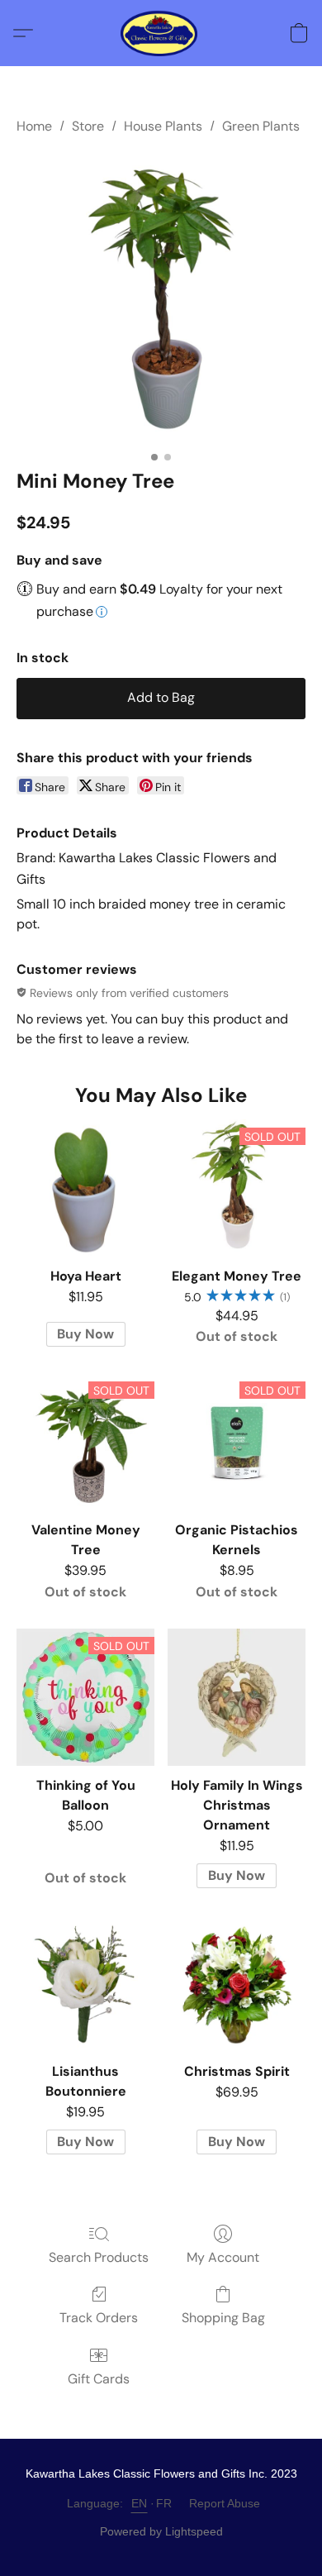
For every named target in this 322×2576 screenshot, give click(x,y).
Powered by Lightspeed (161, 2531)
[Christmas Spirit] (237, 1984)
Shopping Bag (223, 2318)
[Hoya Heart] (85, 1188)
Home (34, 126)
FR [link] (164, 2503)
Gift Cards (99, 2379)
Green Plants (261, 126)
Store (88, 126)
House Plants (163, 126)
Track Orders (99, 2318)
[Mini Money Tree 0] (161, 298)
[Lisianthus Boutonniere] (85, 1984)
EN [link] (140, 2503)
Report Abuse (225, 2503)
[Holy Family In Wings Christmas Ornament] (237, 1698)
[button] (161, 33)
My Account (223, 2257)
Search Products (99, 2257)
